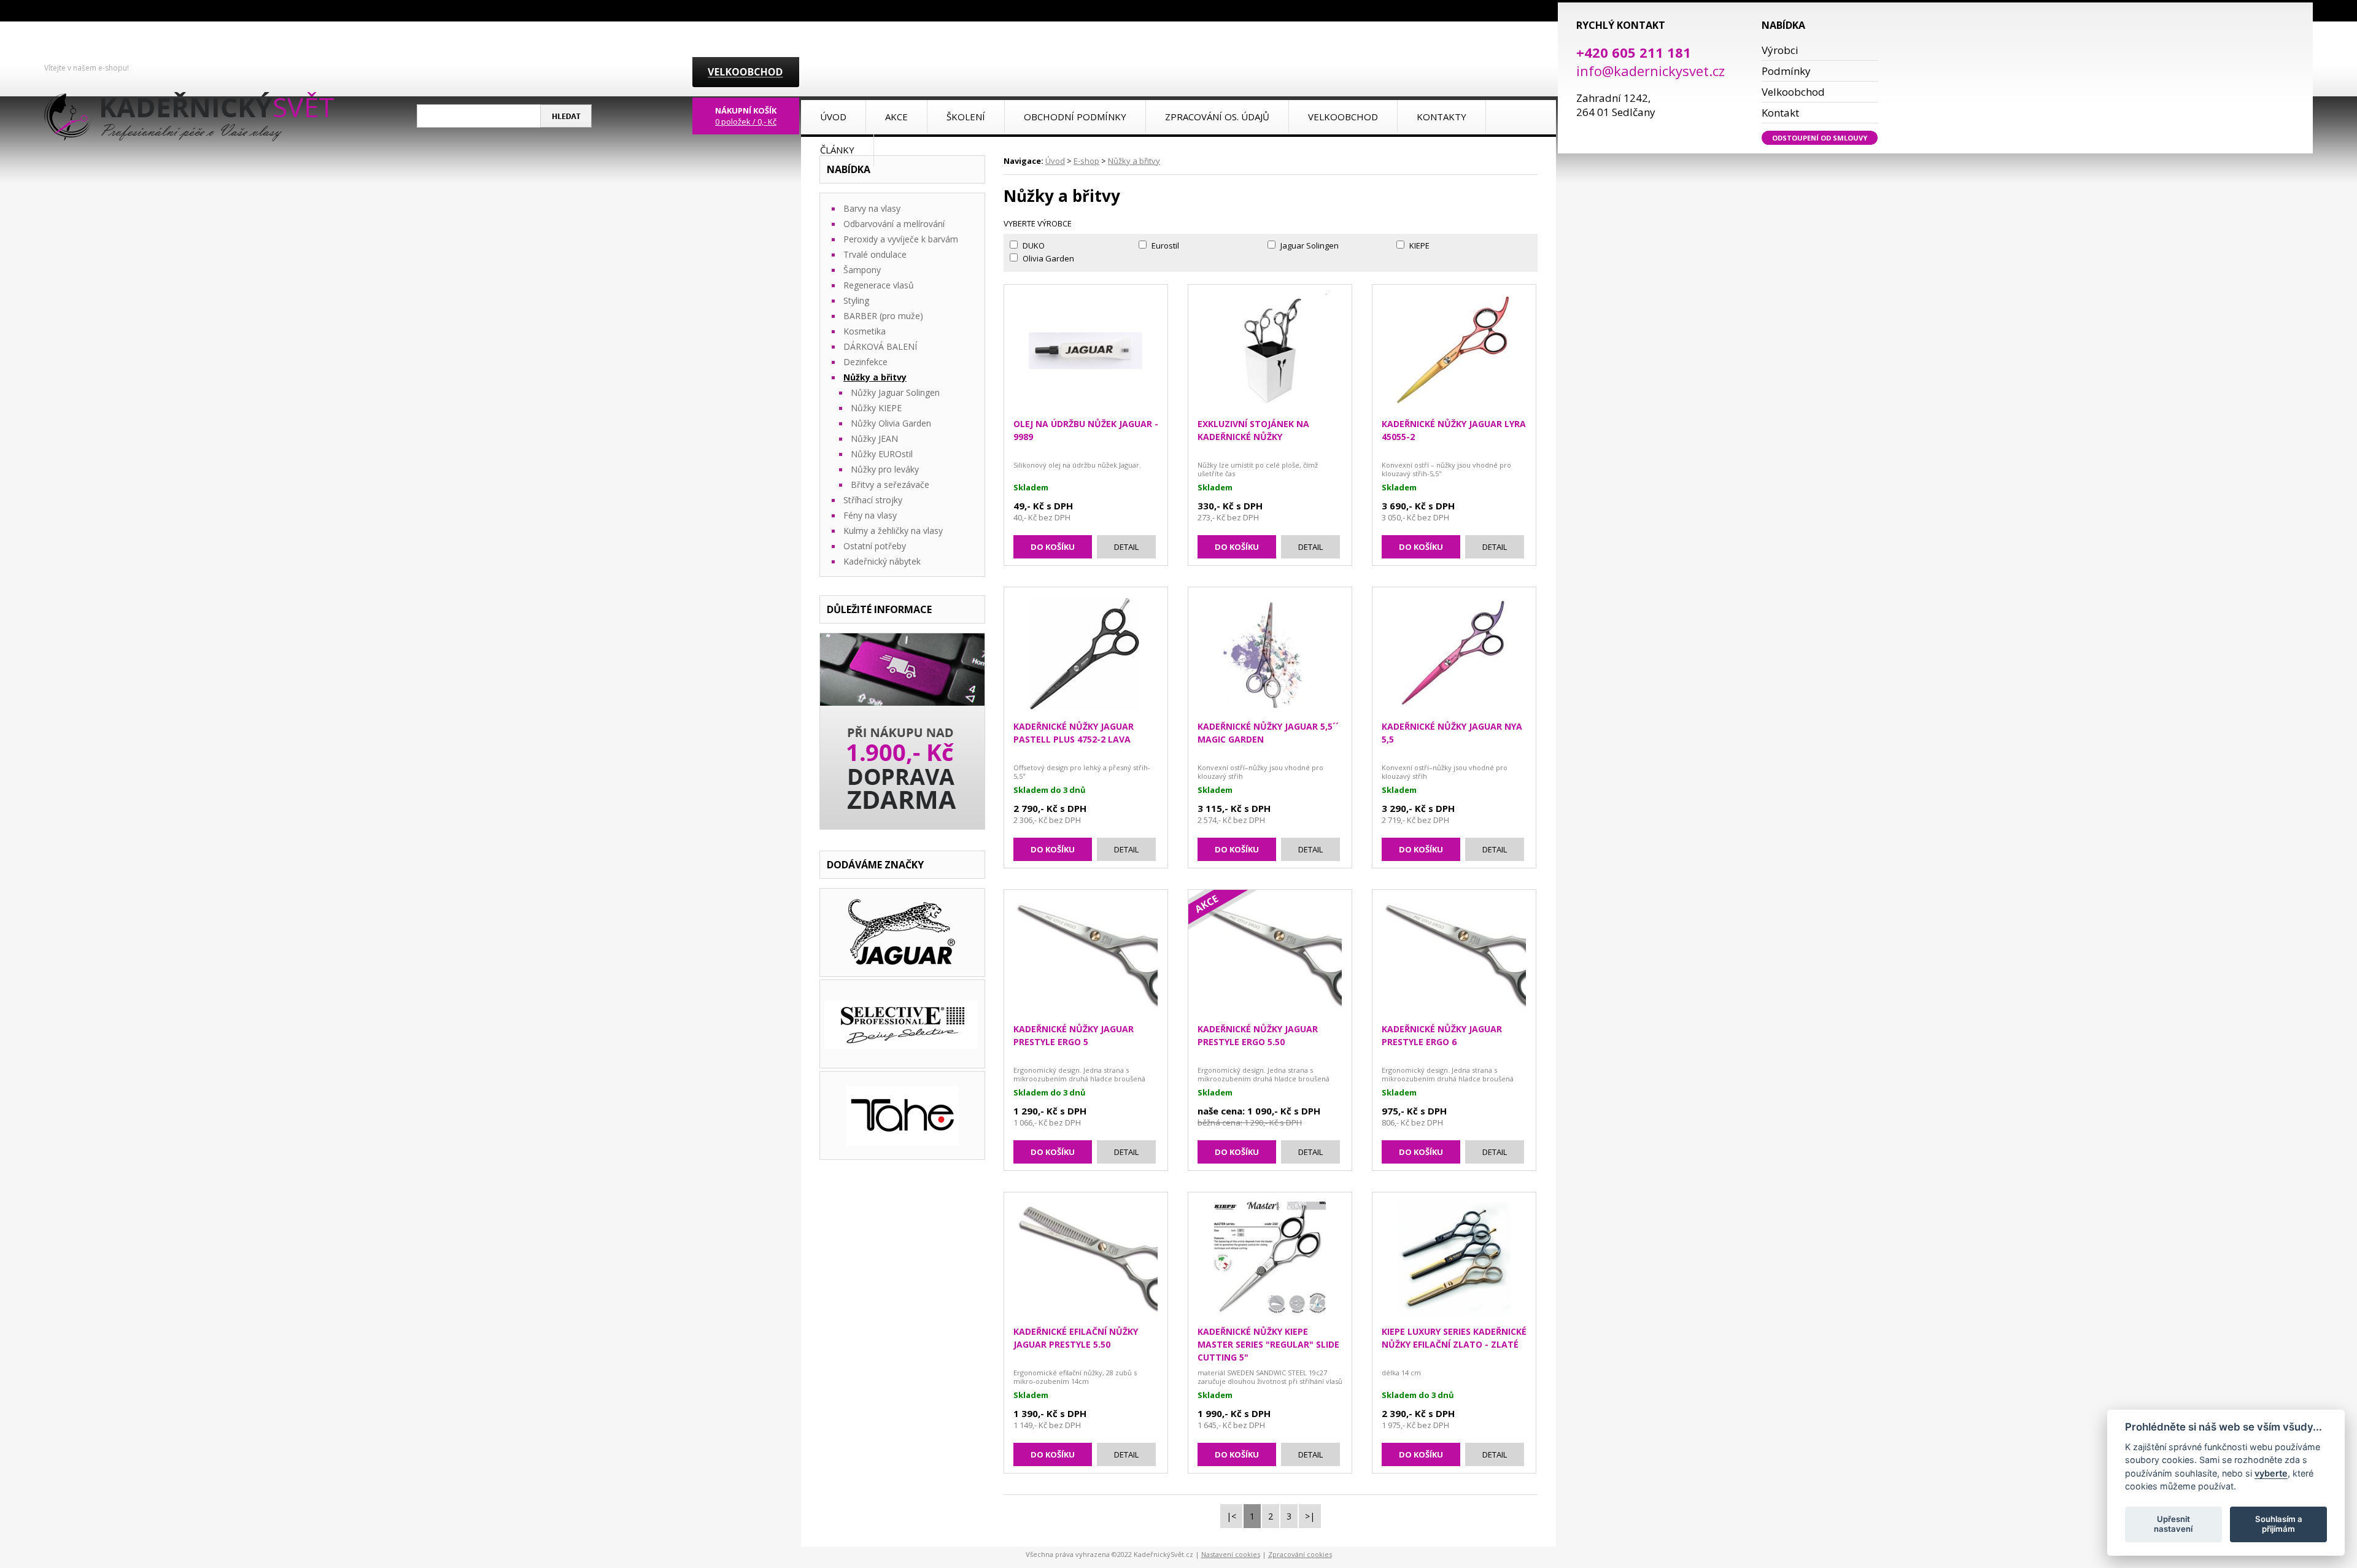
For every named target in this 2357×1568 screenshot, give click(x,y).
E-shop (1086, 161)
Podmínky (1786, 71)
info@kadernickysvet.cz (1651, 71)
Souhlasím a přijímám (2279, 1524)
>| (1310, 1516)
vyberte (2271, 1473)
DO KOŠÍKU (1053, 547)
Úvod (1055, 161)
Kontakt (1780, 113)
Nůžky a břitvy (1134, 161)
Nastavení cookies (1231, 1554)
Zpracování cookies (1300, 1554)
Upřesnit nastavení (2173, 1524)
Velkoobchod (1793, 92)
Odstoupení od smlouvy (1820, 138)
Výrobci (1780, 50)
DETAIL (1126, 547)
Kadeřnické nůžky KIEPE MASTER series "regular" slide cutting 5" (1268, 1344)
